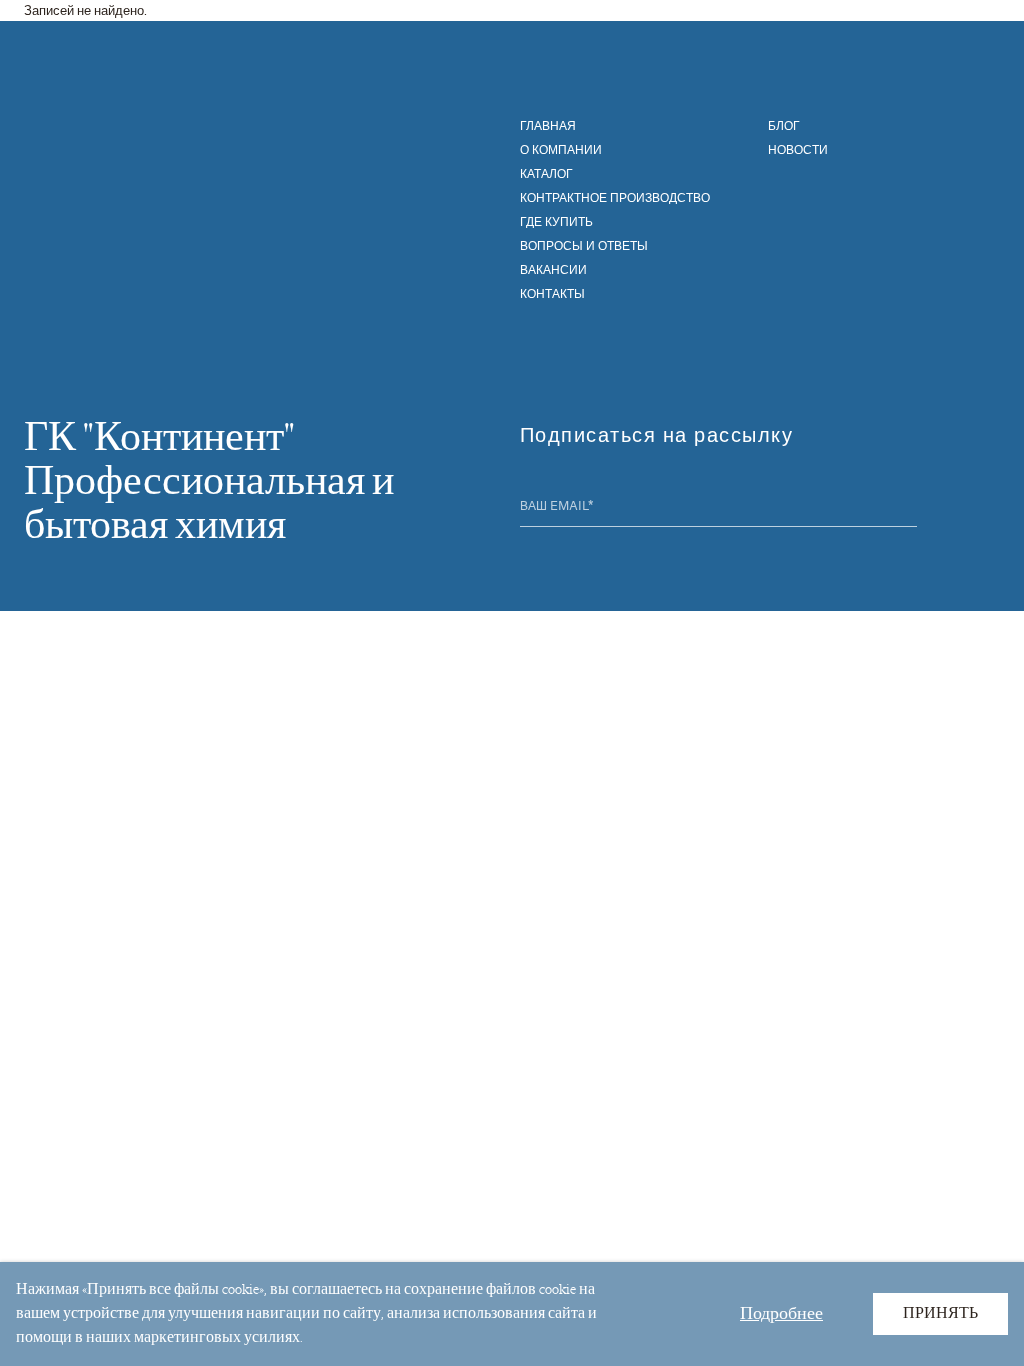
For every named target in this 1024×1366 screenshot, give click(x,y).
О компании (561, 149)
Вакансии (553, 269)
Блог (784, 125)
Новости (798, 149)
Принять (940, 1313)
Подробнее (781, 1313)
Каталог (546, 173)
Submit (905, 507)
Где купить (556, 221)
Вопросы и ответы (584, 245)
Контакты (552, 293)
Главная (548, 125)
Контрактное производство (615, 197)
